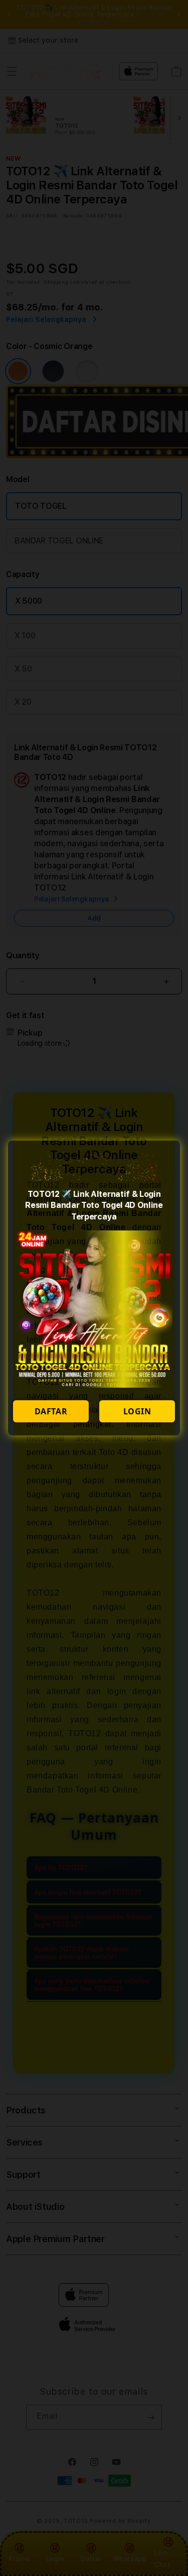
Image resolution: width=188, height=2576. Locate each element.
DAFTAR (51, 1411)
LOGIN (137, 1411)
